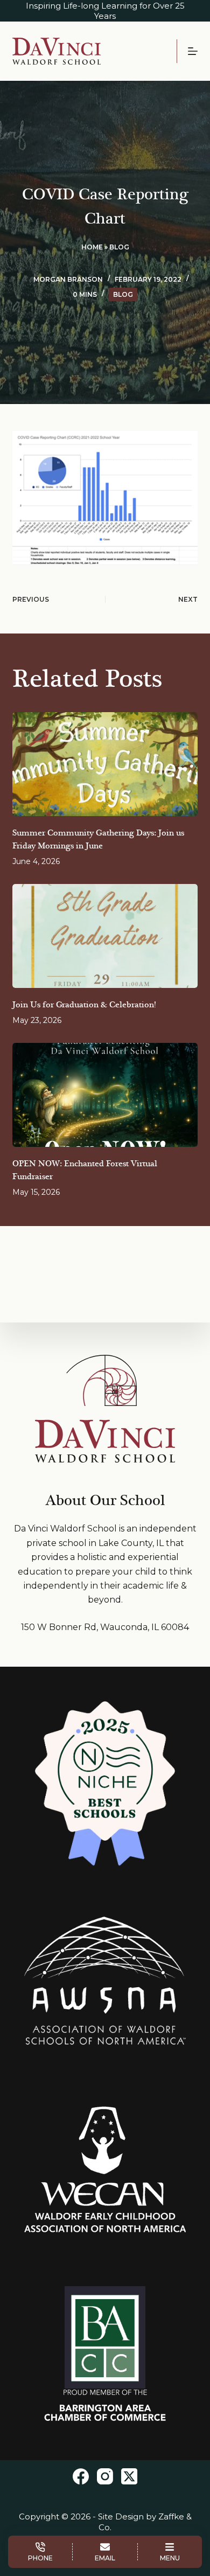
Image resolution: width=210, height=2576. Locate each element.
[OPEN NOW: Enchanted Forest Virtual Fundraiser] (105, 1095)
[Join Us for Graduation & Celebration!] (105, 936)
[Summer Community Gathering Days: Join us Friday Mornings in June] (105, 764)
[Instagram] (105, 2476)
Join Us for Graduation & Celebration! (84, 1005)
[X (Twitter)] (129, 2476)
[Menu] (193, 51)
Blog (119, 247)
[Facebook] (81, 2476)
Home (92, 247)
